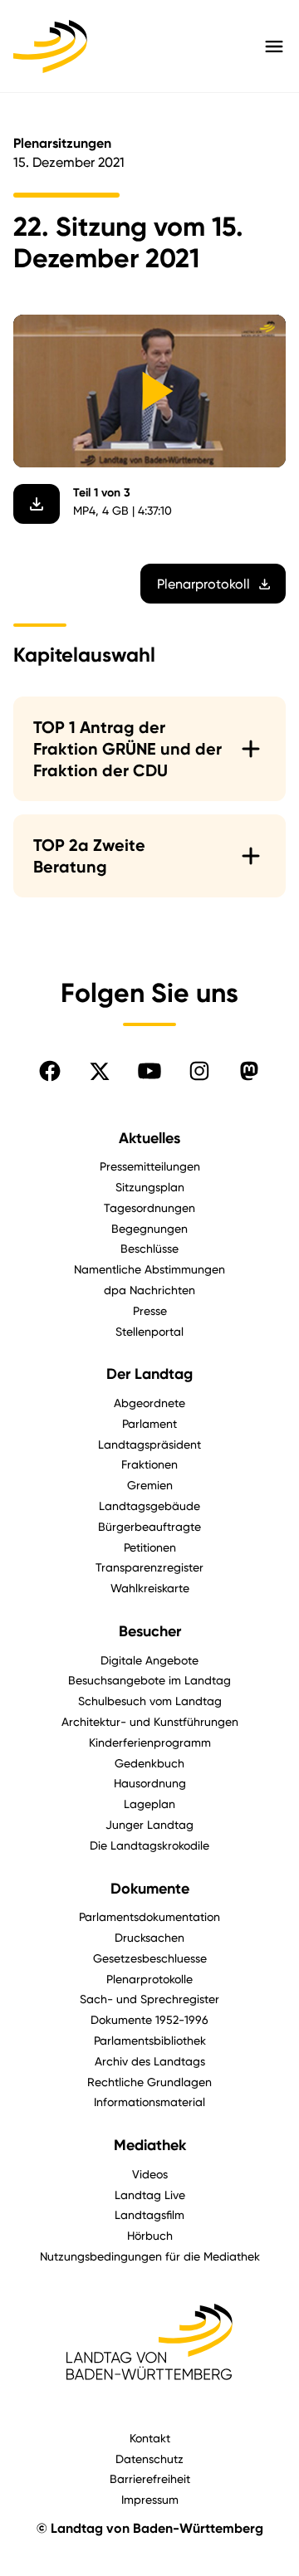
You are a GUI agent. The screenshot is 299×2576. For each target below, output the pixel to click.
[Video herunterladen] (37, 504)
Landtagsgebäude (149, 1506)
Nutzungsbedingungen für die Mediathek (150, 2256)
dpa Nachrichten (149, 1290)
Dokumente (150, 1889)
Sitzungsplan (150, 1187)
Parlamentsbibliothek (150, 2040)
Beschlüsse (149, 1248)
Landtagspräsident (149, 1444)
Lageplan (149, 1804)
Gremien (150, 1485)
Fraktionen (149, 1464)
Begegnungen (149, 1228)
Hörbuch (150, 2235)
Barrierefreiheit (150, 2478)
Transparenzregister (149, 1567)
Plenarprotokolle (149, 1979)
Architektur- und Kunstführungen (150, 1721)
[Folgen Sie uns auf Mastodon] (249, 1071)
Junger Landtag (149, 1824)
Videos (150, 2174)
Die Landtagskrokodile (149, 1845)
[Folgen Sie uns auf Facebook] (50, 1071)
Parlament (149, 1423)
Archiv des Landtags (150, 2061)
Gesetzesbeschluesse (150, 1958)
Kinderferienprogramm (150, 1742)
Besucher (150, 1631)
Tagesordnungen (149, 1207)
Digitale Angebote (149, 1660)
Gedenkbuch (149, 1763)
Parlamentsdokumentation (149, 1916)
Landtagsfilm (149, 2214)
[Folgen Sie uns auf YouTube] (149, 1071)
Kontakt (150, 2438)
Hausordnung (150, 1783)
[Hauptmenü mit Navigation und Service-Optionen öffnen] (274, 46)
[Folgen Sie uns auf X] (100, 1071)
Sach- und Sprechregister (149, 1999)
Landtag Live (150, 2195)
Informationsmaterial (149, 2102)
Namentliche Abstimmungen (149, 1269)
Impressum (150, 2499)
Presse (150, 1310)
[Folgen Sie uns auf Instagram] (199, 1071)
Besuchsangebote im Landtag (149, 1680)
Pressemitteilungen (150, 1166)
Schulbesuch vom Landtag (150, 1701)
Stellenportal (149, 1331)
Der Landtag (149, 1374)
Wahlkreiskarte (150, 1588)
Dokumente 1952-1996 (149, 2019)
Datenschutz (149, 2459)
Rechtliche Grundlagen (149, 2082)
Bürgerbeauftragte (149, 1526)
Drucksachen (149, 1937)
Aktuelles (149, 1138)
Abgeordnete (149, 1403)
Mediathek (150, 2145)
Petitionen (150, 1547)
